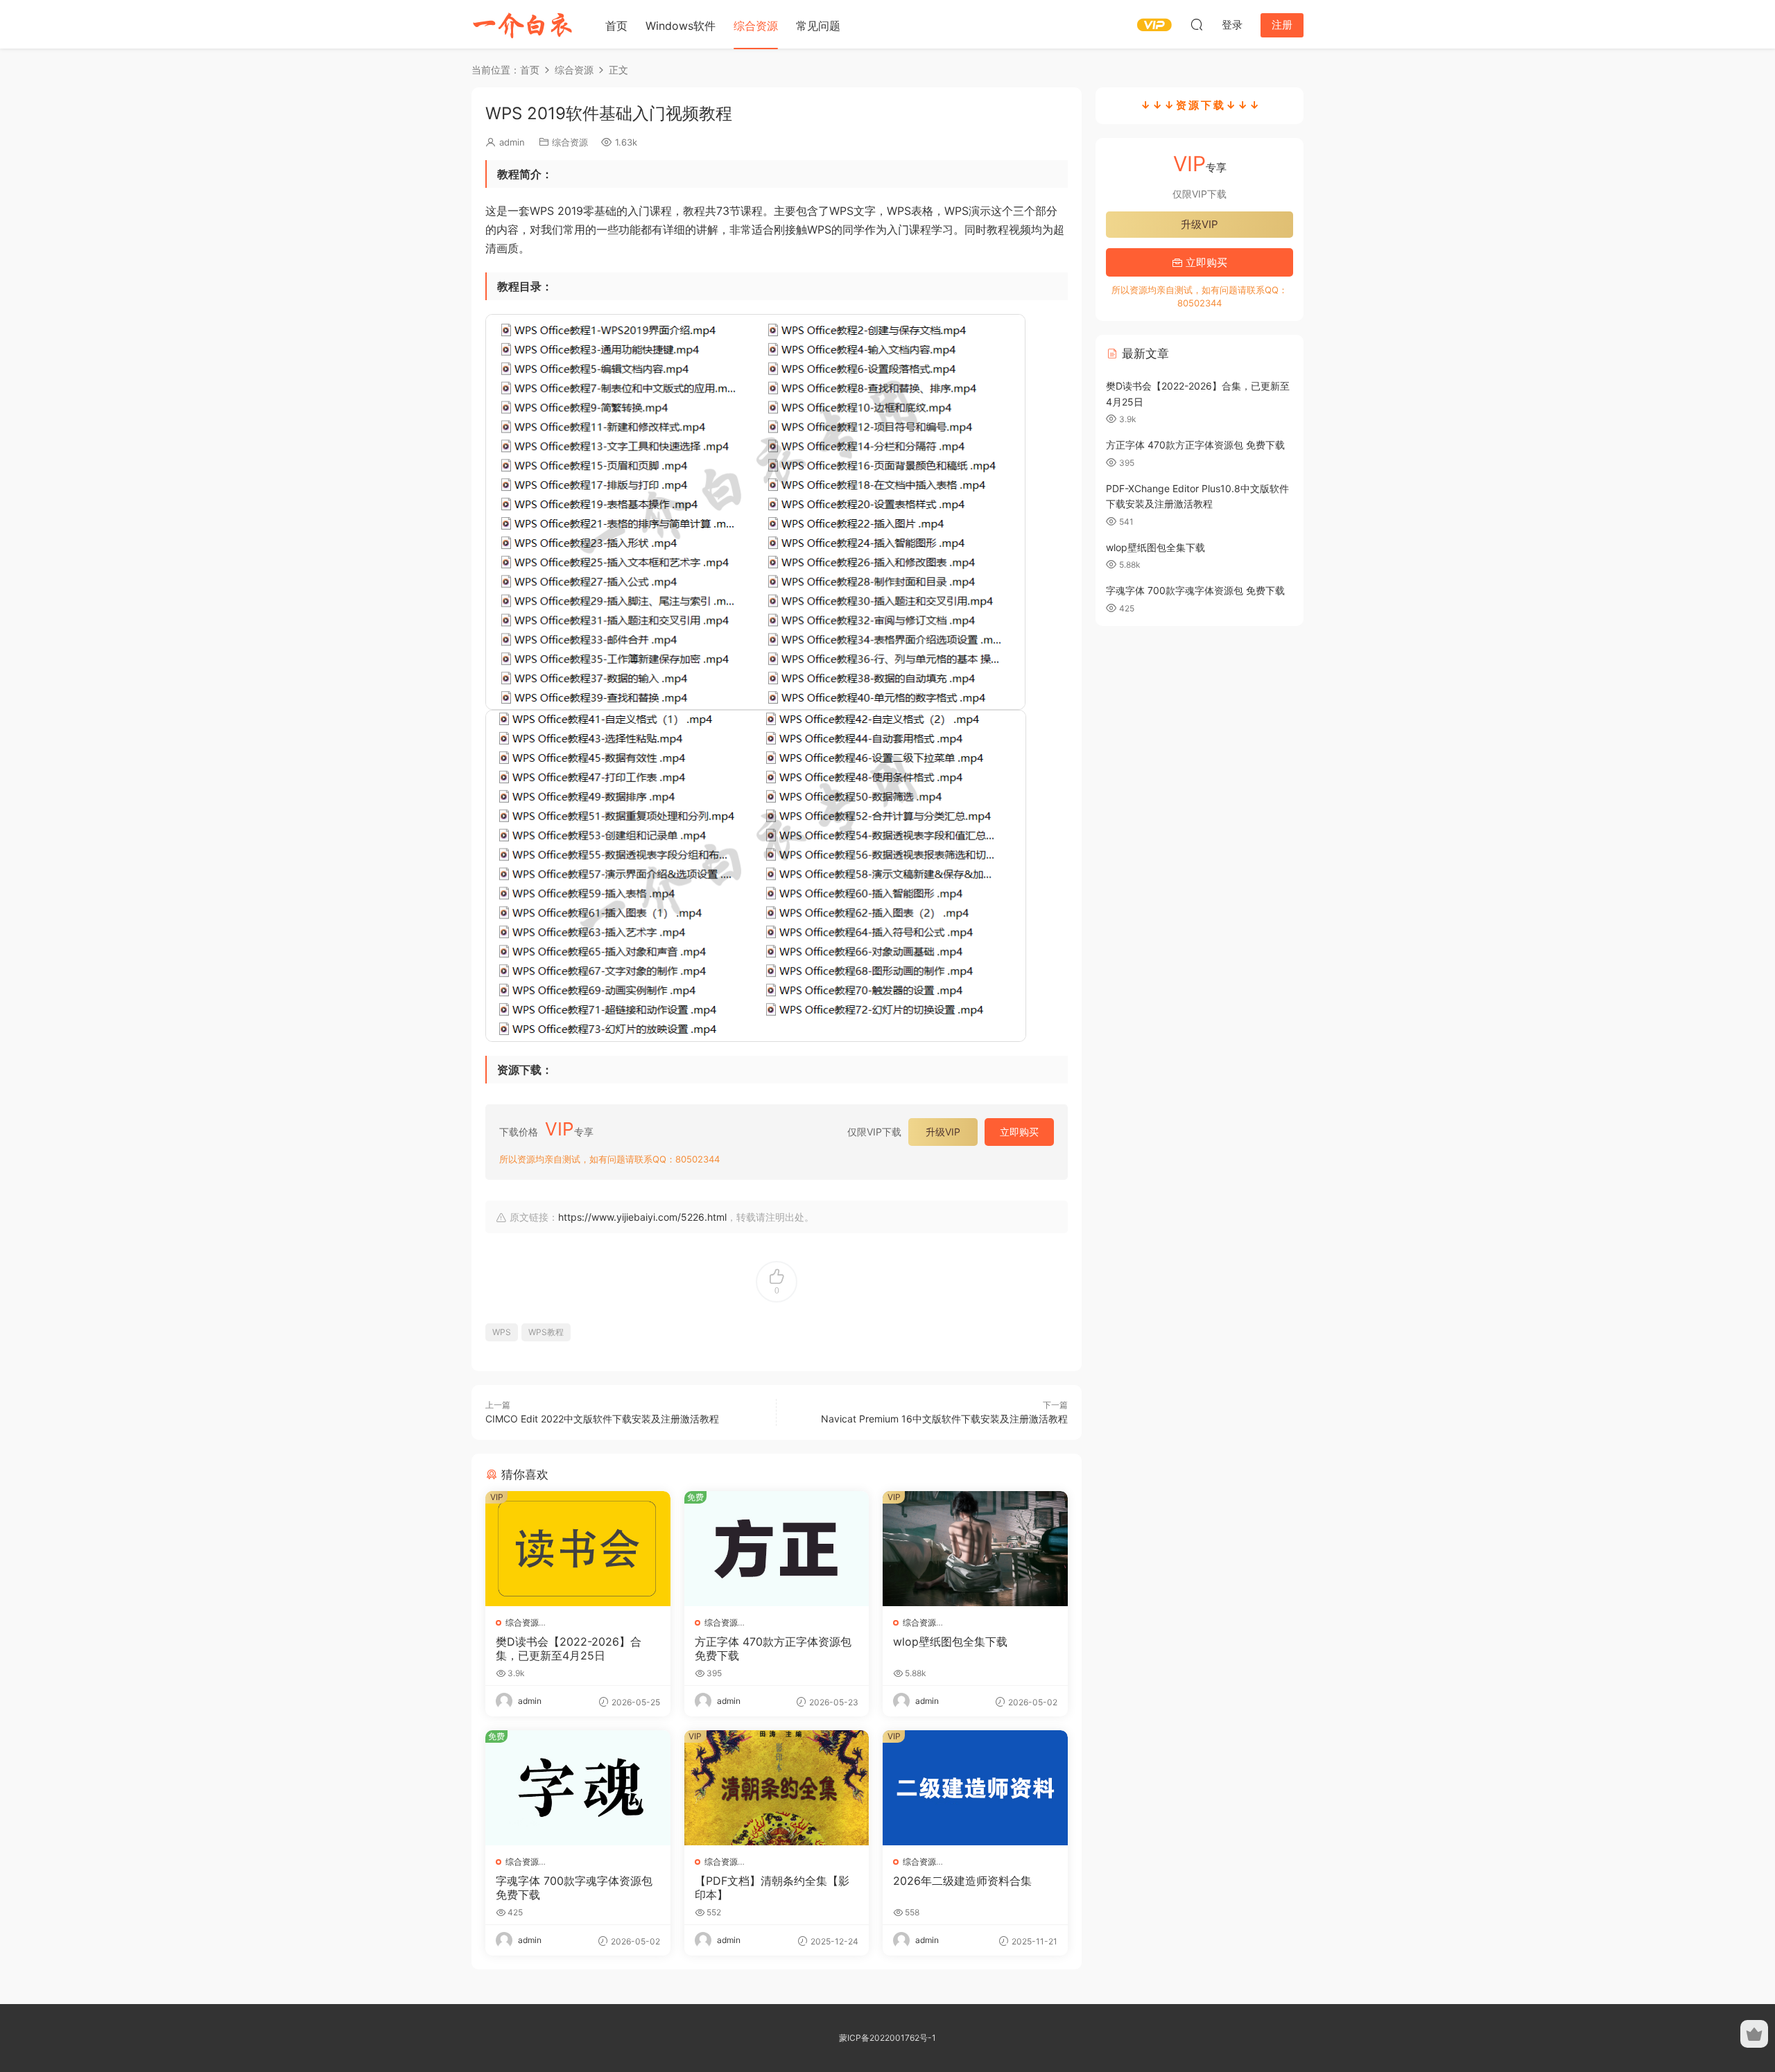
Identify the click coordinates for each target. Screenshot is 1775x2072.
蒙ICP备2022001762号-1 (887, 2038)
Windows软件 (681, 26)
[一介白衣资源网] (523, 24)
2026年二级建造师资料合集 (962, 1881)
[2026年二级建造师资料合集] (975, 1788)
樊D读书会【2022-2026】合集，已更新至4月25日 (569, 1648)
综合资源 (756, 26)
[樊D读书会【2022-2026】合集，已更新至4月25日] (578, 1549)
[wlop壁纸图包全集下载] (975, 1549)
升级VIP (943, 1132)
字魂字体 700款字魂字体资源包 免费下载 (574, 1888)
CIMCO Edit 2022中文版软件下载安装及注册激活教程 (602, 1419)
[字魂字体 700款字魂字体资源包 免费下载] (578, 1788)
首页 (616, 26)
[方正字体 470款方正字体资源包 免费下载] (777, 1549)
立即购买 (1019, 1132)
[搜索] (1197, 24)
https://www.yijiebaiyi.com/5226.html (642, 1217)
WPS (502, 1332)
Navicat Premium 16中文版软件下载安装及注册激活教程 (944, 1419)
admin (512, 142)
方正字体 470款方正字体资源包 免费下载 (773, 1648)
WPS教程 (546, 1332)
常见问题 (818, 26)
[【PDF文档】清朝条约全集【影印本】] (777, 1788)
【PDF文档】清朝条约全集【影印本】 (772, 1888)
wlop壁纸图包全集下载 (950, 1642)
